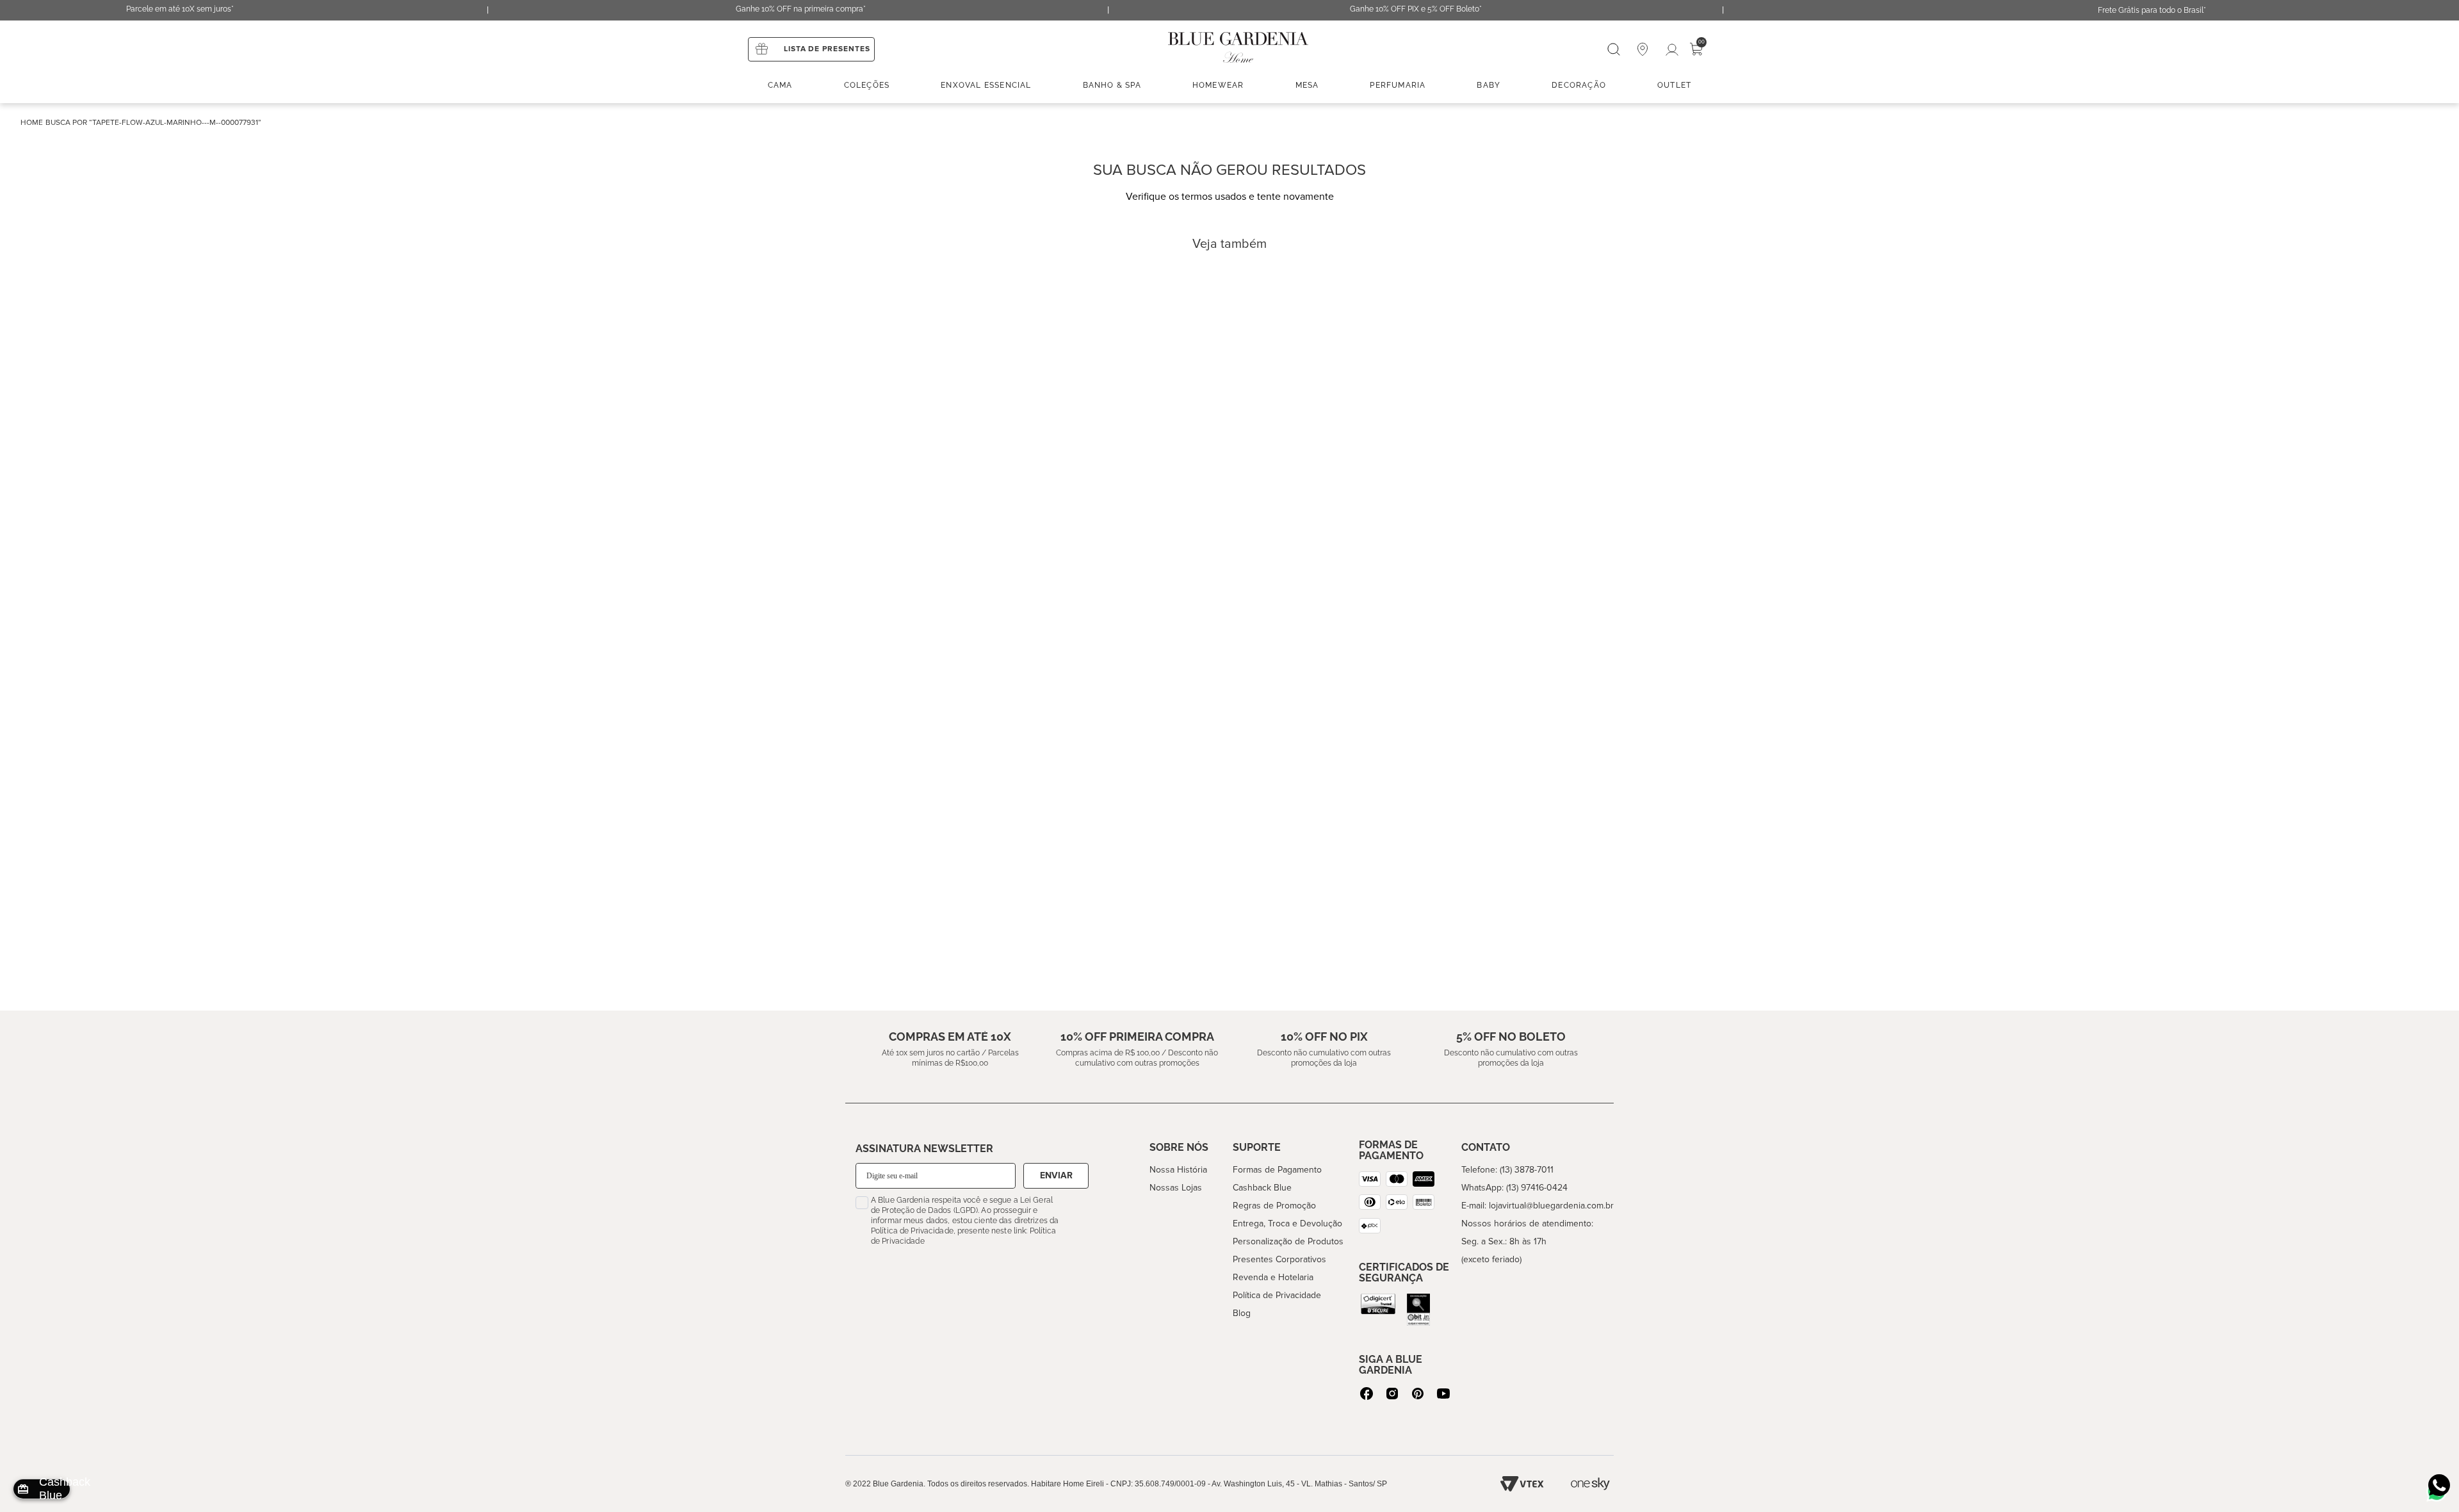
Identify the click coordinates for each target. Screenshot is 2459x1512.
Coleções (867, 85)
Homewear (1218, 85)
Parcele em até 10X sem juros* (180, 9)
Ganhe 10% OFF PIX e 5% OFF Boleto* (1416, 9)
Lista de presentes (827, 49)
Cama (780, 85)
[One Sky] (1590, 1484)
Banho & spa (1112, 85)
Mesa (1307, 85)
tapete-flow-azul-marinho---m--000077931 (175, 123)
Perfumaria (1398, 85)
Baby (1489, 85)
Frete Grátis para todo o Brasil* (2152, 10)
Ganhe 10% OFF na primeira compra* (801, 9)
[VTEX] (1522, 1484)
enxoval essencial (986, 85)
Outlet (1674, 85)
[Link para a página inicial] (32, 123)
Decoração (1579, 85)
